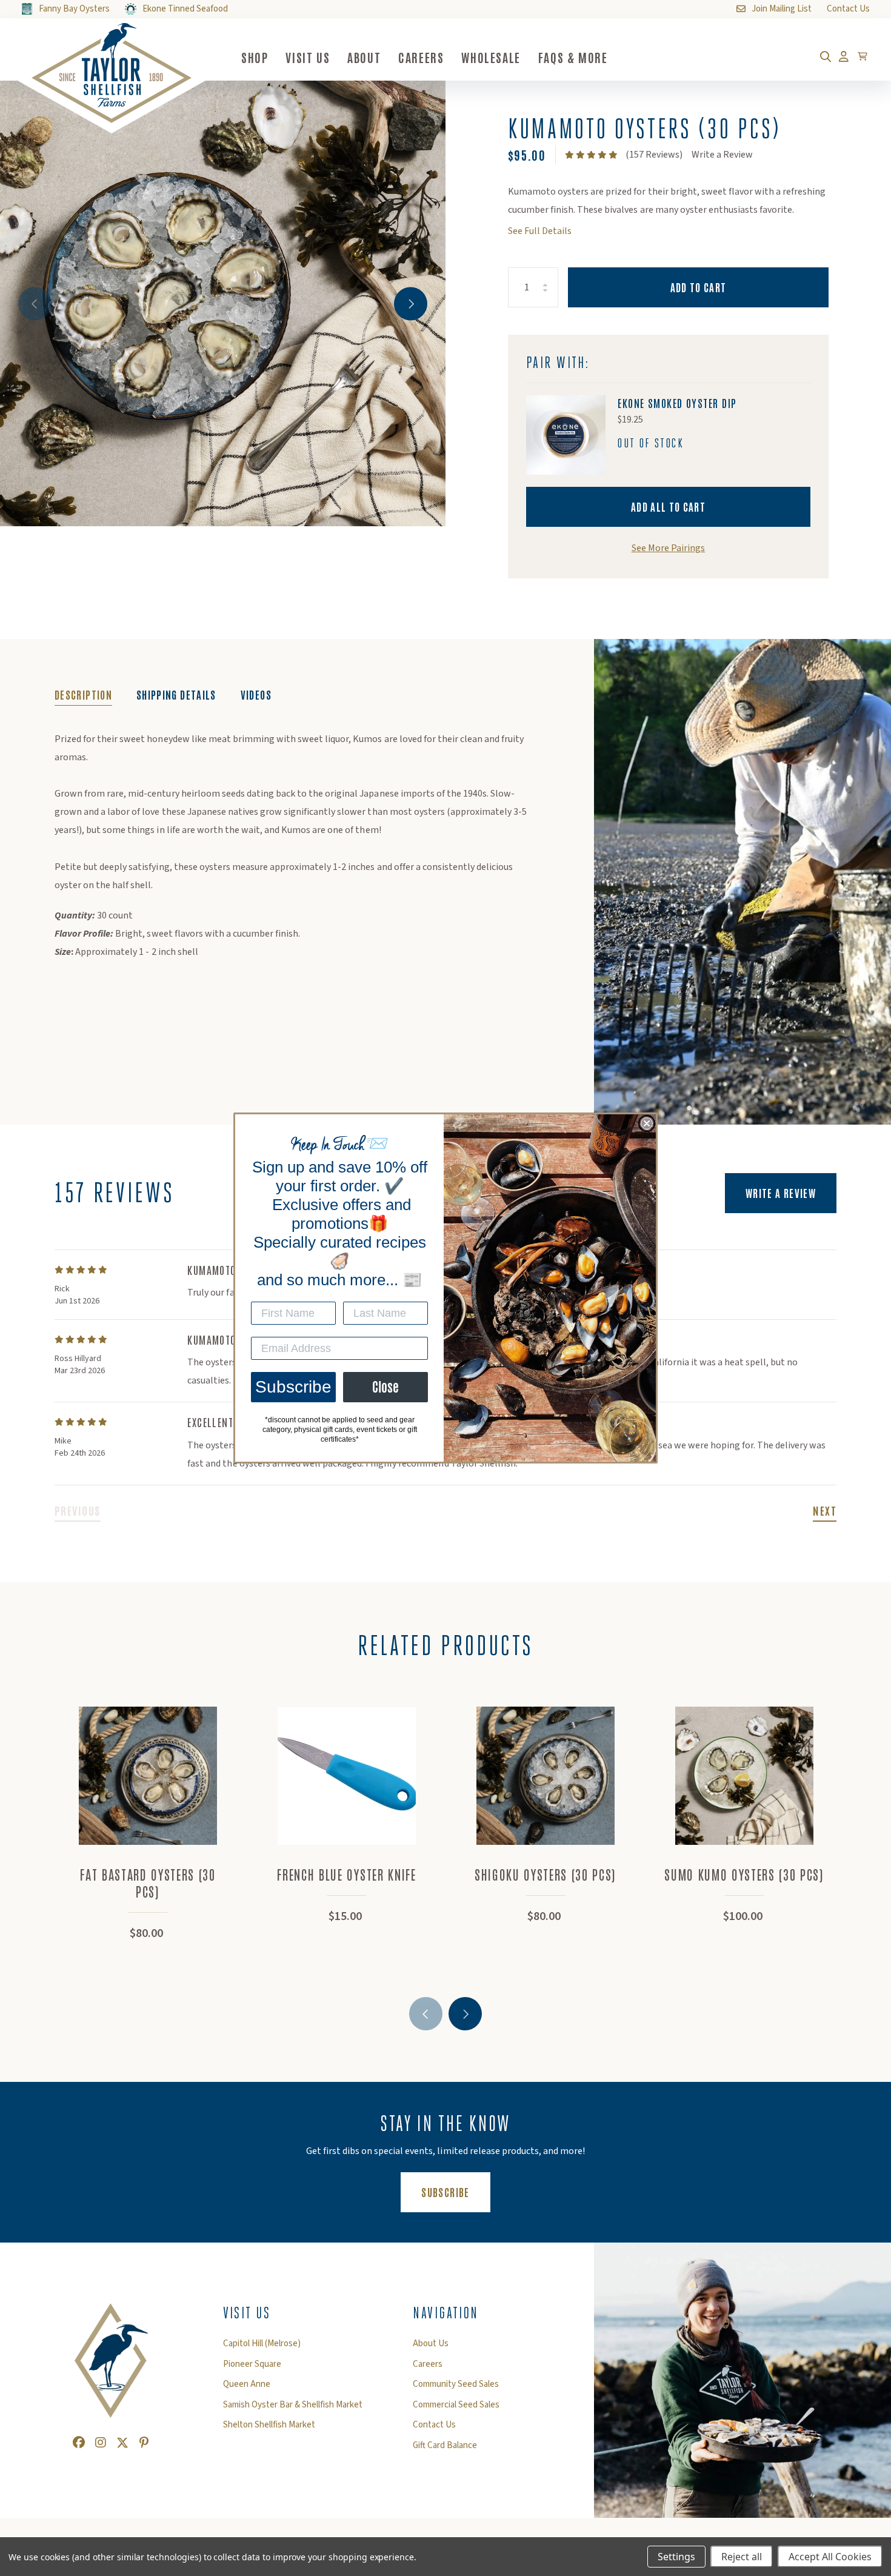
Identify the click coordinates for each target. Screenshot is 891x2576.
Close (385, 1387)
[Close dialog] (647, 1123)
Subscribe (293, 1387)
